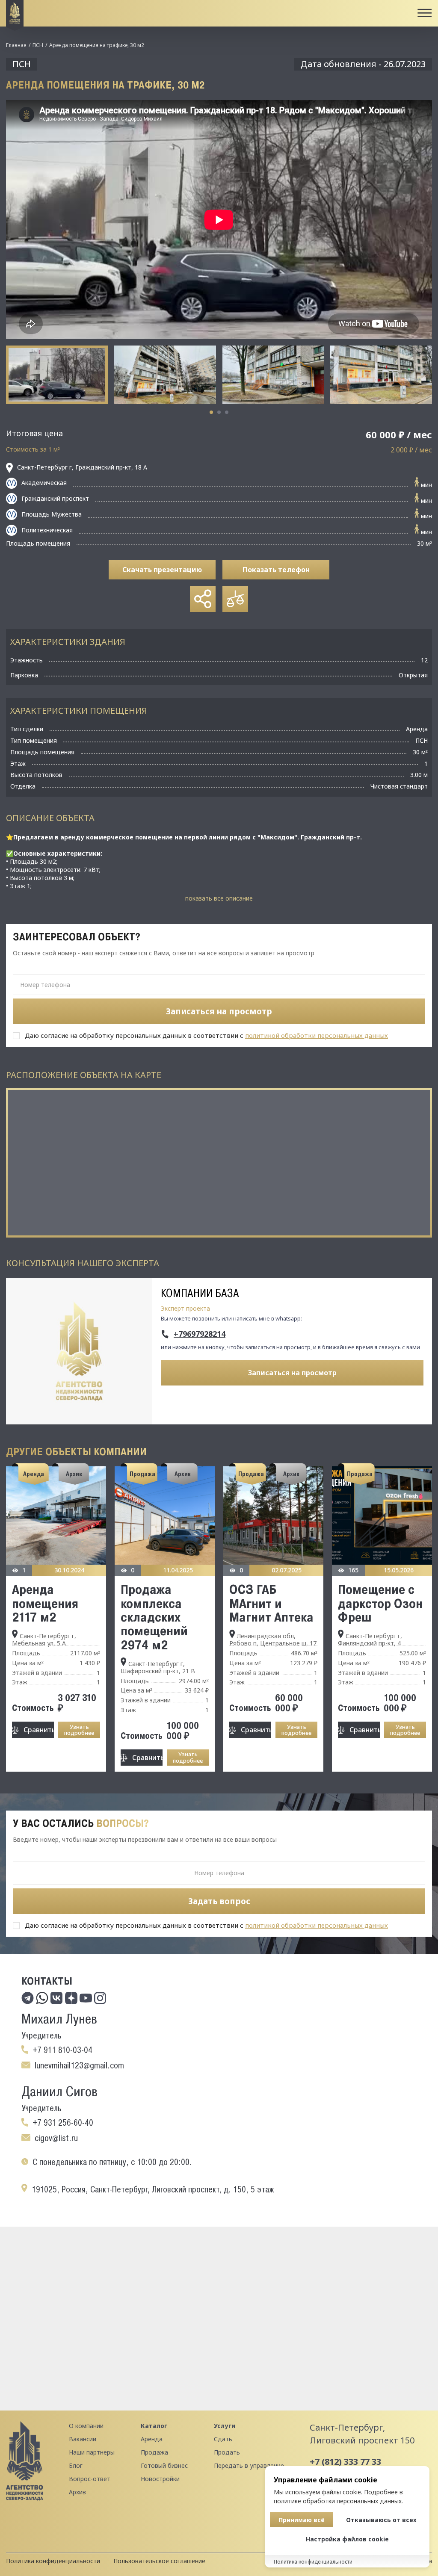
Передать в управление (249, 2465)
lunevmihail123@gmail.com (79, 2065)
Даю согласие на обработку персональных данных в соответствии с (206, 1035)
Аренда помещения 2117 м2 (45, 1603)
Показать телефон (276, 570)
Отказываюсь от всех (381, 2520)
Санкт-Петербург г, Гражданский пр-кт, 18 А (82, 467)
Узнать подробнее (79, 1730)
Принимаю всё (302, 2520)
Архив (77, 2492)
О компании (86, 2426)
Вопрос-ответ (90, 2479)
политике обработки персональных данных (338, 2501)
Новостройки (160, 2479)
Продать (227, 2452)
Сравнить (39, 1730)
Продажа (154, 2452)
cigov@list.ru (56, 2138)
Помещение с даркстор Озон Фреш (380, 1603)
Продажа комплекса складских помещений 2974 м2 (154, 1617)
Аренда (152, 2439)
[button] (211, 412)
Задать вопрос (219, 1901)
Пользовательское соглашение (159, 2561)
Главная (16, 45)
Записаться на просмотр (292, 1373)
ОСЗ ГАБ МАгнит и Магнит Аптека (271, 1603)
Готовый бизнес (164, 2465)
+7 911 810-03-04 (62, 2050)
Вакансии (83, 2439)
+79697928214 (200, 1334)
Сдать (223, 2439)
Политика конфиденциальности (53, 2561)
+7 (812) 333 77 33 (345, 2462)
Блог (76, 2465)
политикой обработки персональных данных (317, 1035)
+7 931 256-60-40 (63, 2123)
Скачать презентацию (162, 570)
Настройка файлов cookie (347, 2539)
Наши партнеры (92, 2452)
